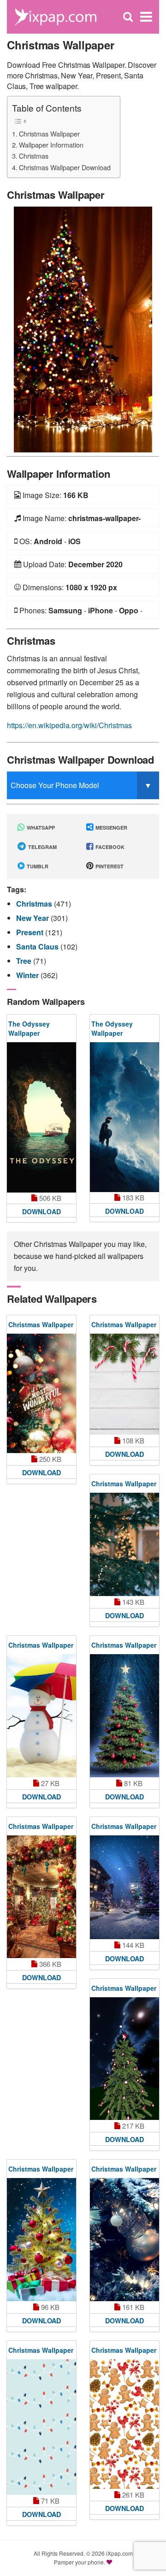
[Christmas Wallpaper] (83, 329)
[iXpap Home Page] (55, 16)
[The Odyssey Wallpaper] (41, 1117)
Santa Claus (38, 947)
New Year (33, 918)
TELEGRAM (42, 847)
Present (31, 932)
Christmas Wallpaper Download (65, 167)
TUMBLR (37, 866)
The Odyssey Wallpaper (29, 1028)
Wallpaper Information (51, 145)
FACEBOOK (109, 847)
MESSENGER (111, 828)
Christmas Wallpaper (49, 134)
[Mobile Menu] (146, 17)
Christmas (34, 156)
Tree (25, 961)
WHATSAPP (40, 828)
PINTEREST (109, 866)
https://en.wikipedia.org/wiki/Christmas (69, 725)
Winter (28, 975)
